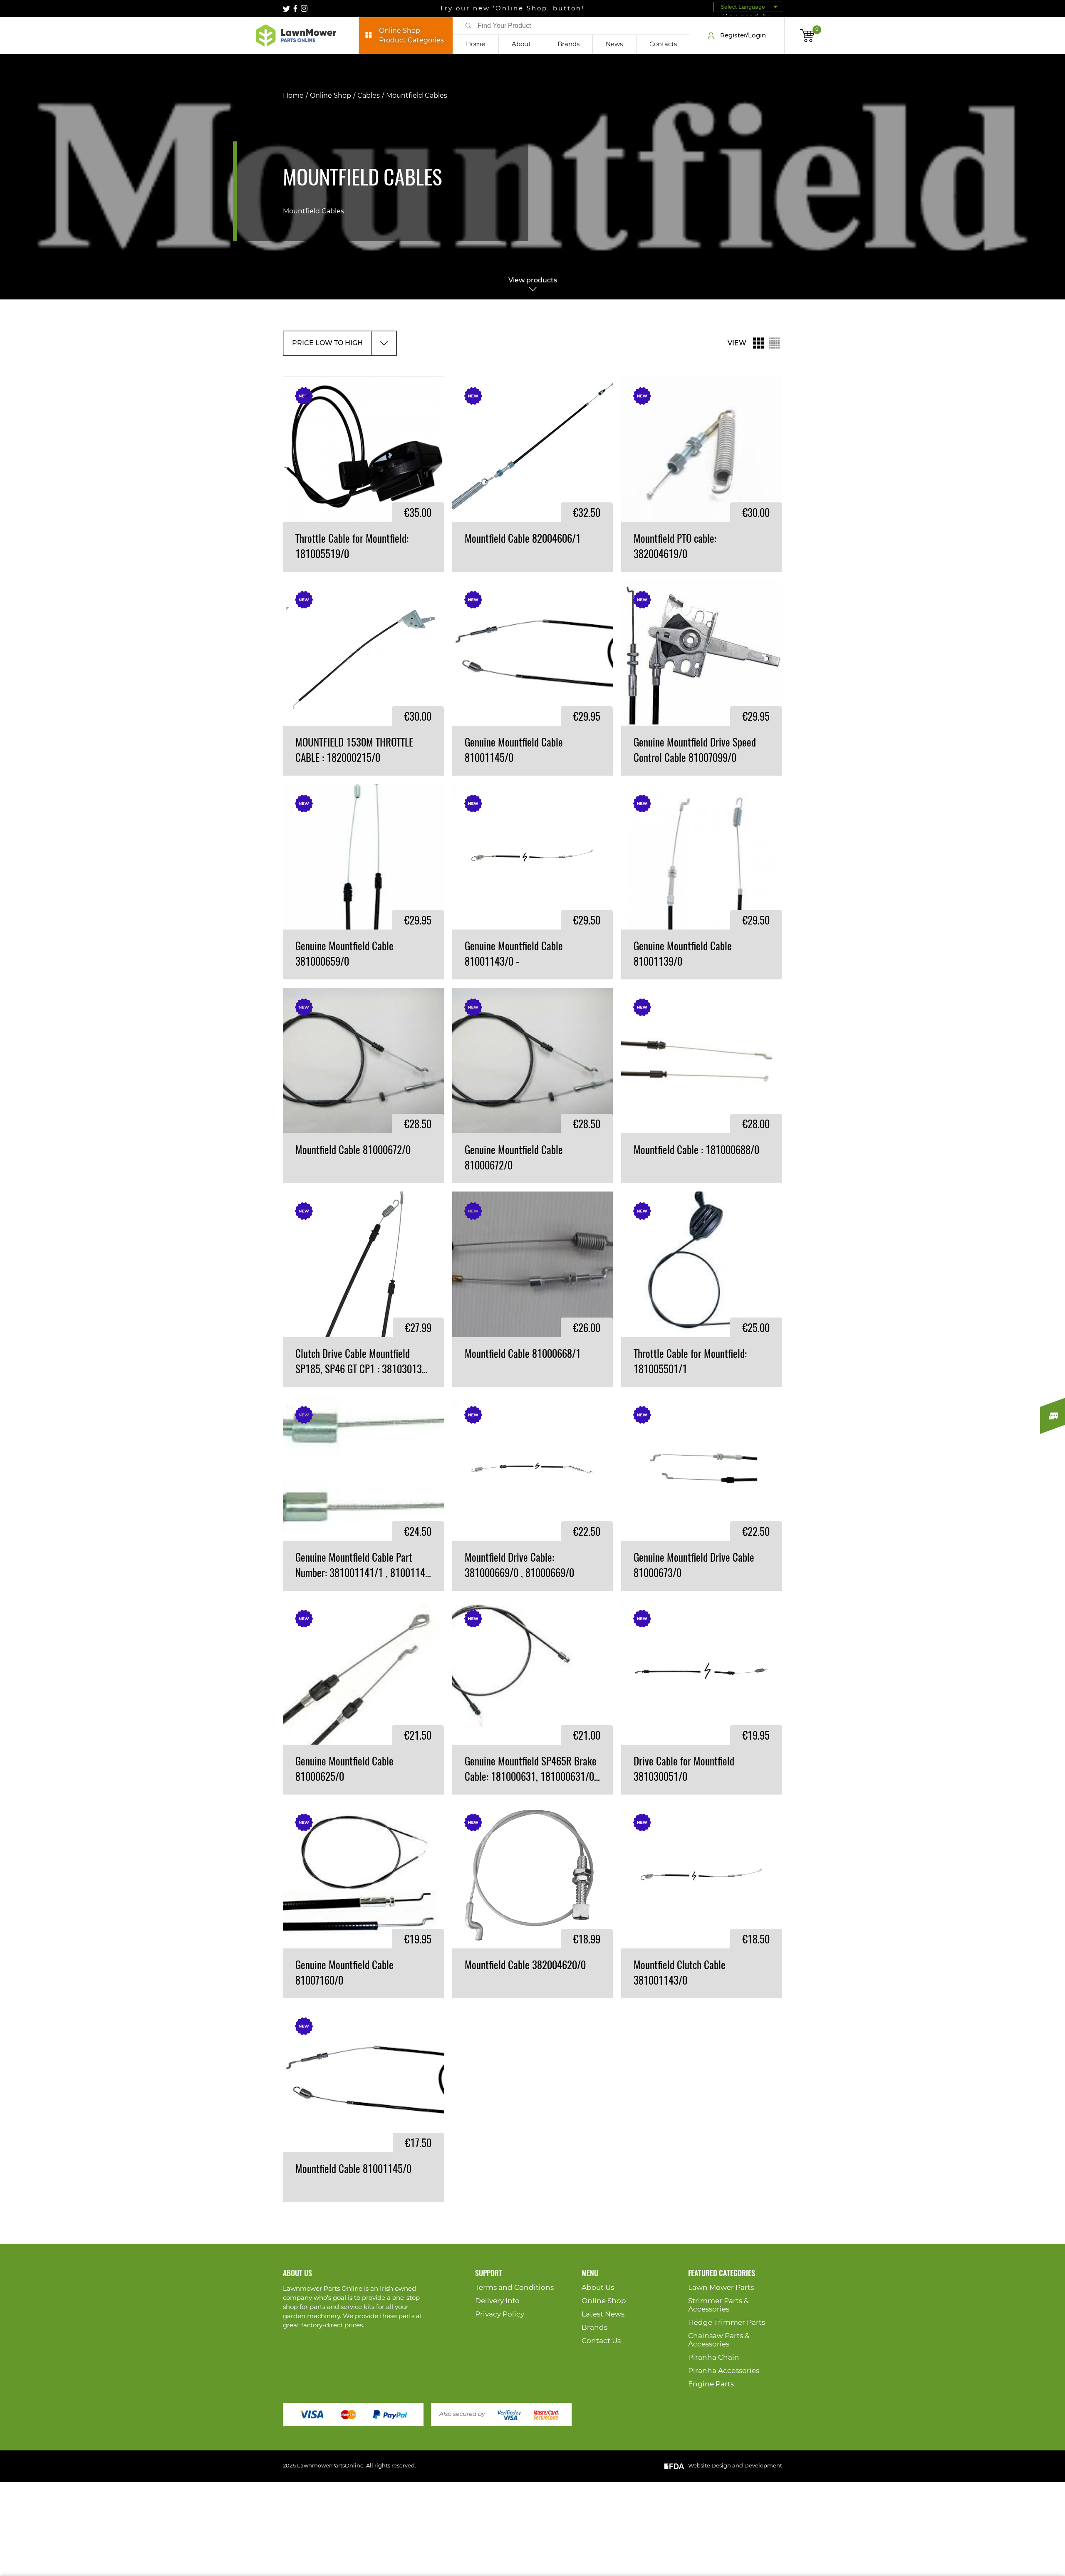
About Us (598, 2288)
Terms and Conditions (514, 2288)
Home (476, 44)
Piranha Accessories (724, 2371)
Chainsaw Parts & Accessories (719, 2340)
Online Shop (331, 96)
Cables (369, 96)
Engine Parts (711, 2384)
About (521, 44)
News (614, 44)
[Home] (296, 36)
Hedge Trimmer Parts (727, 2323)
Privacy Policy (500, 2314)
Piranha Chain (714, 2357)
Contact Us (601, 2341)
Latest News (603, 2314)
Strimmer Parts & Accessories (718, 2305)
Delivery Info (497, 2301)
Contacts (663, 44)
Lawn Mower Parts (721, 2288)
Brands (568, 44)
